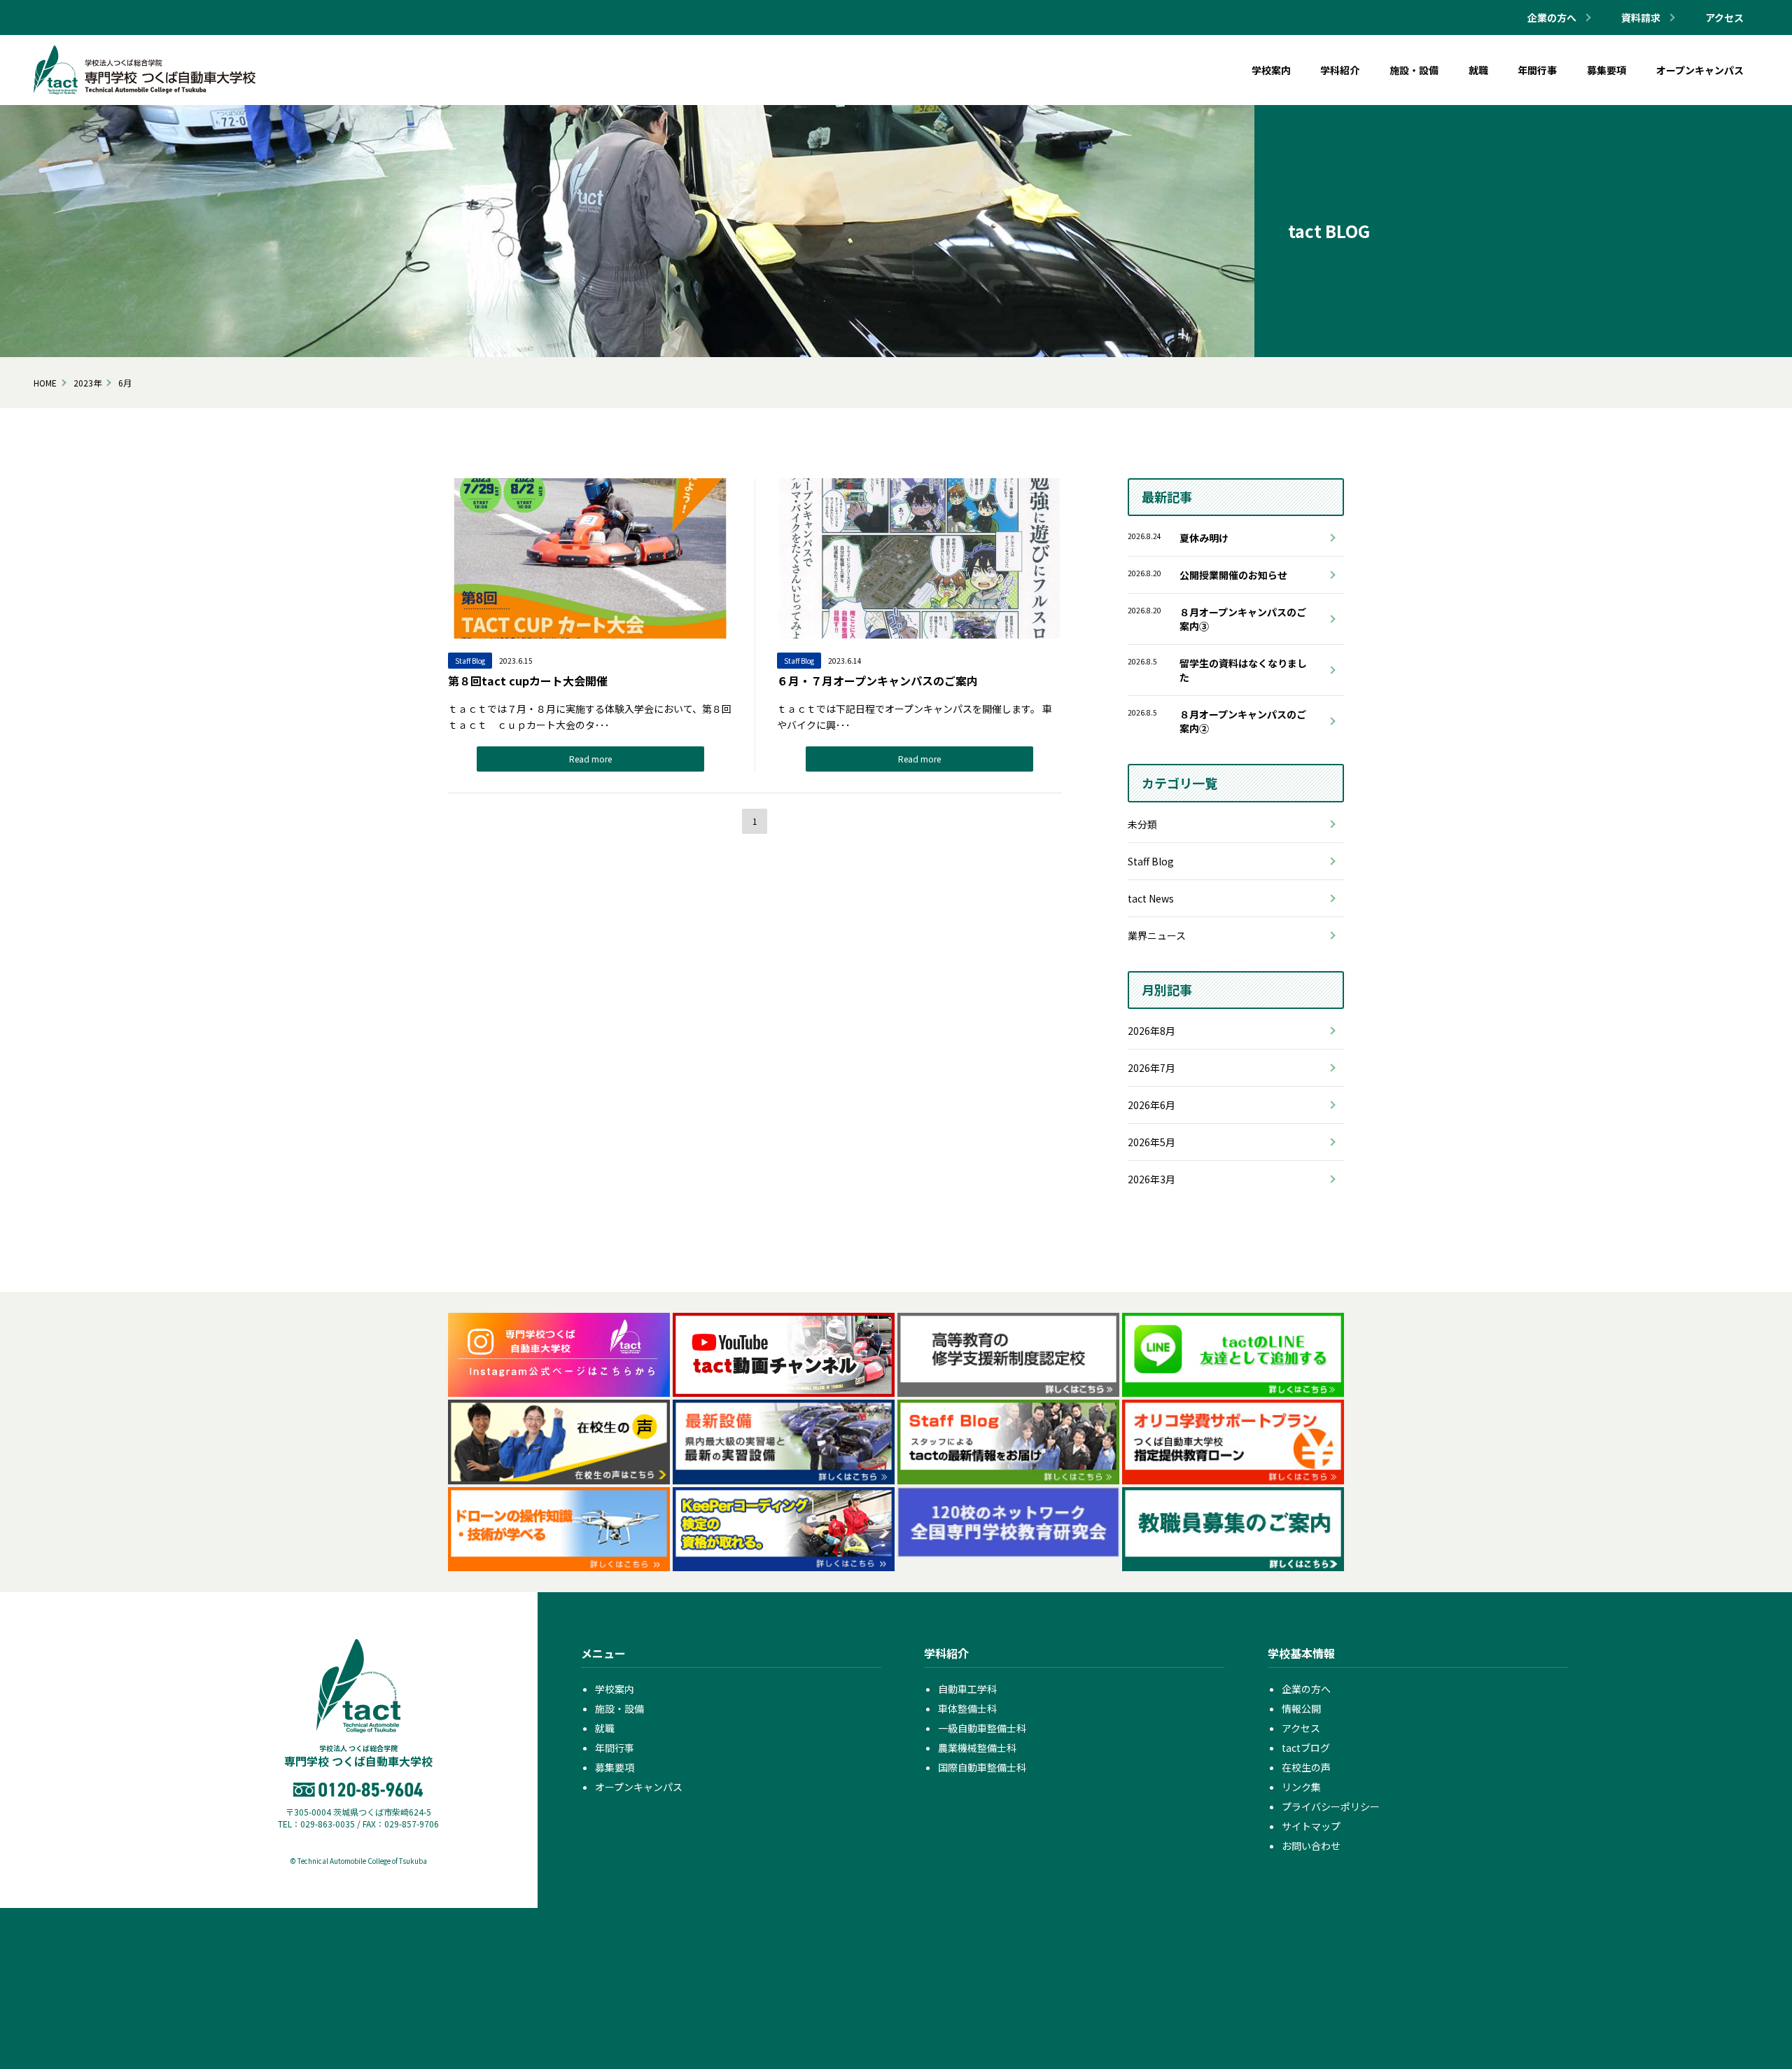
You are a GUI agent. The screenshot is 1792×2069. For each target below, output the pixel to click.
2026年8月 (1151, 1031)
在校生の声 (1306, 1767)
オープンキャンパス (639, 1787)
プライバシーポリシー (1331, 1806)
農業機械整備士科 (977, 1748)
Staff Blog (1151, 861)
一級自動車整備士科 (982, 1728)
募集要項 (615, 1767)
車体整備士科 (967, 1708)
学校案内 (615, 1689)
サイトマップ (1311, 1826)
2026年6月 (1151, 1105)
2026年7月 (1151, 1068)
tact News (1151, 898)
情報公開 (1301, 1708)
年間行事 (615, 1748)
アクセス (1724, 18)
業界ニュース (1157, 935)
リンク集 (1301, 1787)
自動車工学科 (967, 1689)
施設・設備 (619, 1708)
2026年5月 (1151, 1142)
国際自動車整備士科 (982, 1767)
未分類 (1142, 824)
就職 (605, 1728)
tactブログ (1306, 1748)
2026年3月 (1151, 1179)
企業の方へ (1306, 1689)
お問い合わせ (1311, 1846)
